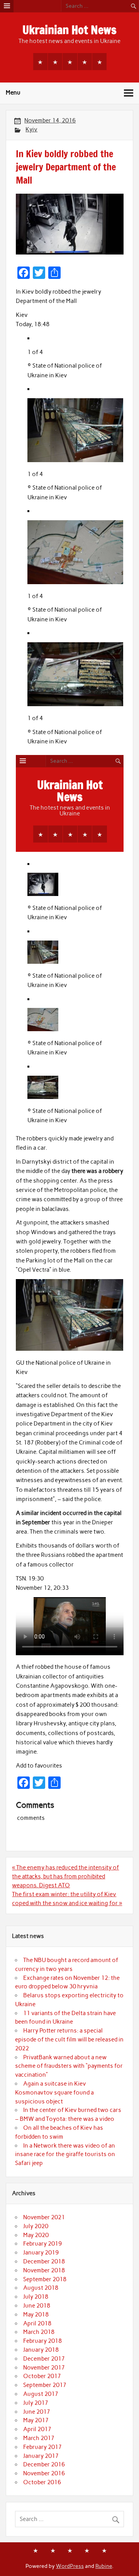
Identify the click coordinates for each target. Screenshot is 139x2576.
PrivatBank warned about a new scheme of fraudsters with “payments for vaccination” (69, 2066)
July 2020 (36, 2226)
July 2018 (36, 2297)
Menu (13, 93)
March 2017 (39, 2438)
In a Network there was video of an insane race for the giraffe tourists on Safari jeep (65, 2155)
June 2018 (37, 2306)
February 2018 (42, 2341)
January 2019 (41, 2253)
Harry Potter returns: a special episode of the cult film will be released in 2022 (69, 2039)
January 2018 (41, 2350)
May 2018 (36, 2315)
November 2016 (44, 2473)
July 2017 (36, 2403)
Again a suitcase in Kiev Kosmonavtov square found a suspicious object (54, 2093)
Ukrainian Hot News (69, 30)
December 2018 (44, 2261)
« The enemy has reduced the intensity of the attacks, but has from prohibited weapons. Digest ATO (65, 1876)
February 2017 (42, 2447)
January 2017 (41, 2456)
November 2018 (44, 2270)
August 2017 (41, 2394)
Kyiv (31, 129)
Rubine (104, 2566)
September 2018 (45, 2279)
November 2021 (44, 2217)
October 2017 (42, 2376)
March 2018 (39, 2332)
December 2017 (44, 2359)
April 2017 (37, 2429)
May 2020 (36, 2235)
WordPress (70, 2566)
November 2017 (44, 2368)
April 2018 (37, 2323)
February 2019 (42, 2244)
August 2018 (41, 2288)
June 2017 (37, 2412)
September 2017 (45, 2385)
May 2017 (36, 2420)
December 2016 (44, 2464)
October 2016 (42, 2482)
